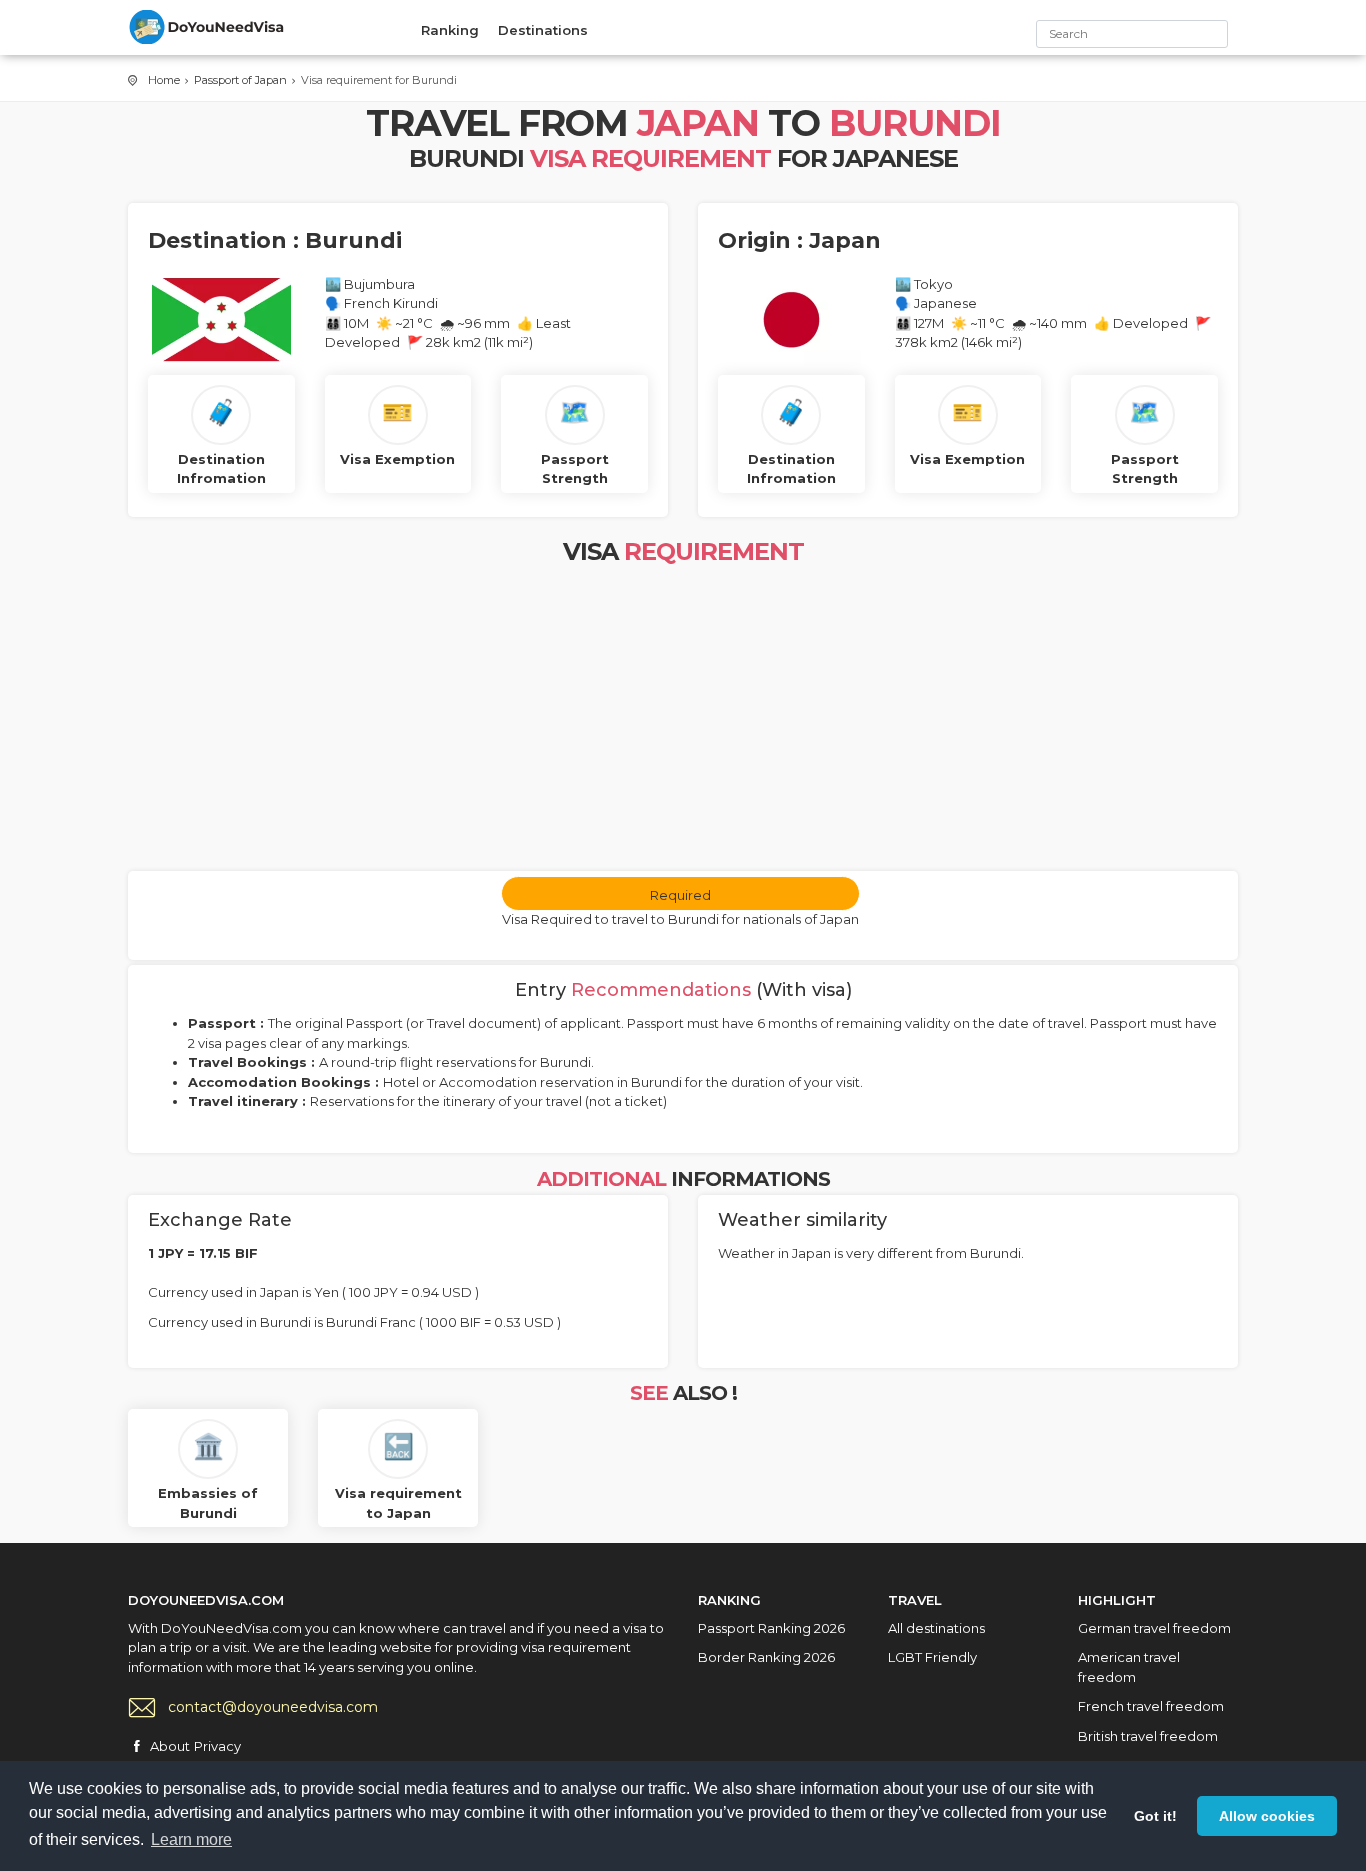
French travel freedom (1151, 1706)
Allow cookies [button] (1267, 1816)
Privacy (217, 1746)
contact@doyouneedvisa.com (273, 1707)
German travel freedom (1154, 1628)
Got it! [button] (1155, 1816)
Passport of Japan (240, 80)
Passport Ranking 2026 (771, 1628)
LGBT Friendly (932, 1657)
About (170, 1746)
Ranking (450, 30)
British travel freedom (1148, 1736)
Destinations (543, 30)
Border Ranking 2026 (766, 1657)
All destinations (936, 1628)
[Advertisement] (683, 721)
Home (164, 80)
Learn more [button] (191, 1839)
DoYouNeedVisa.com (208, 27)
